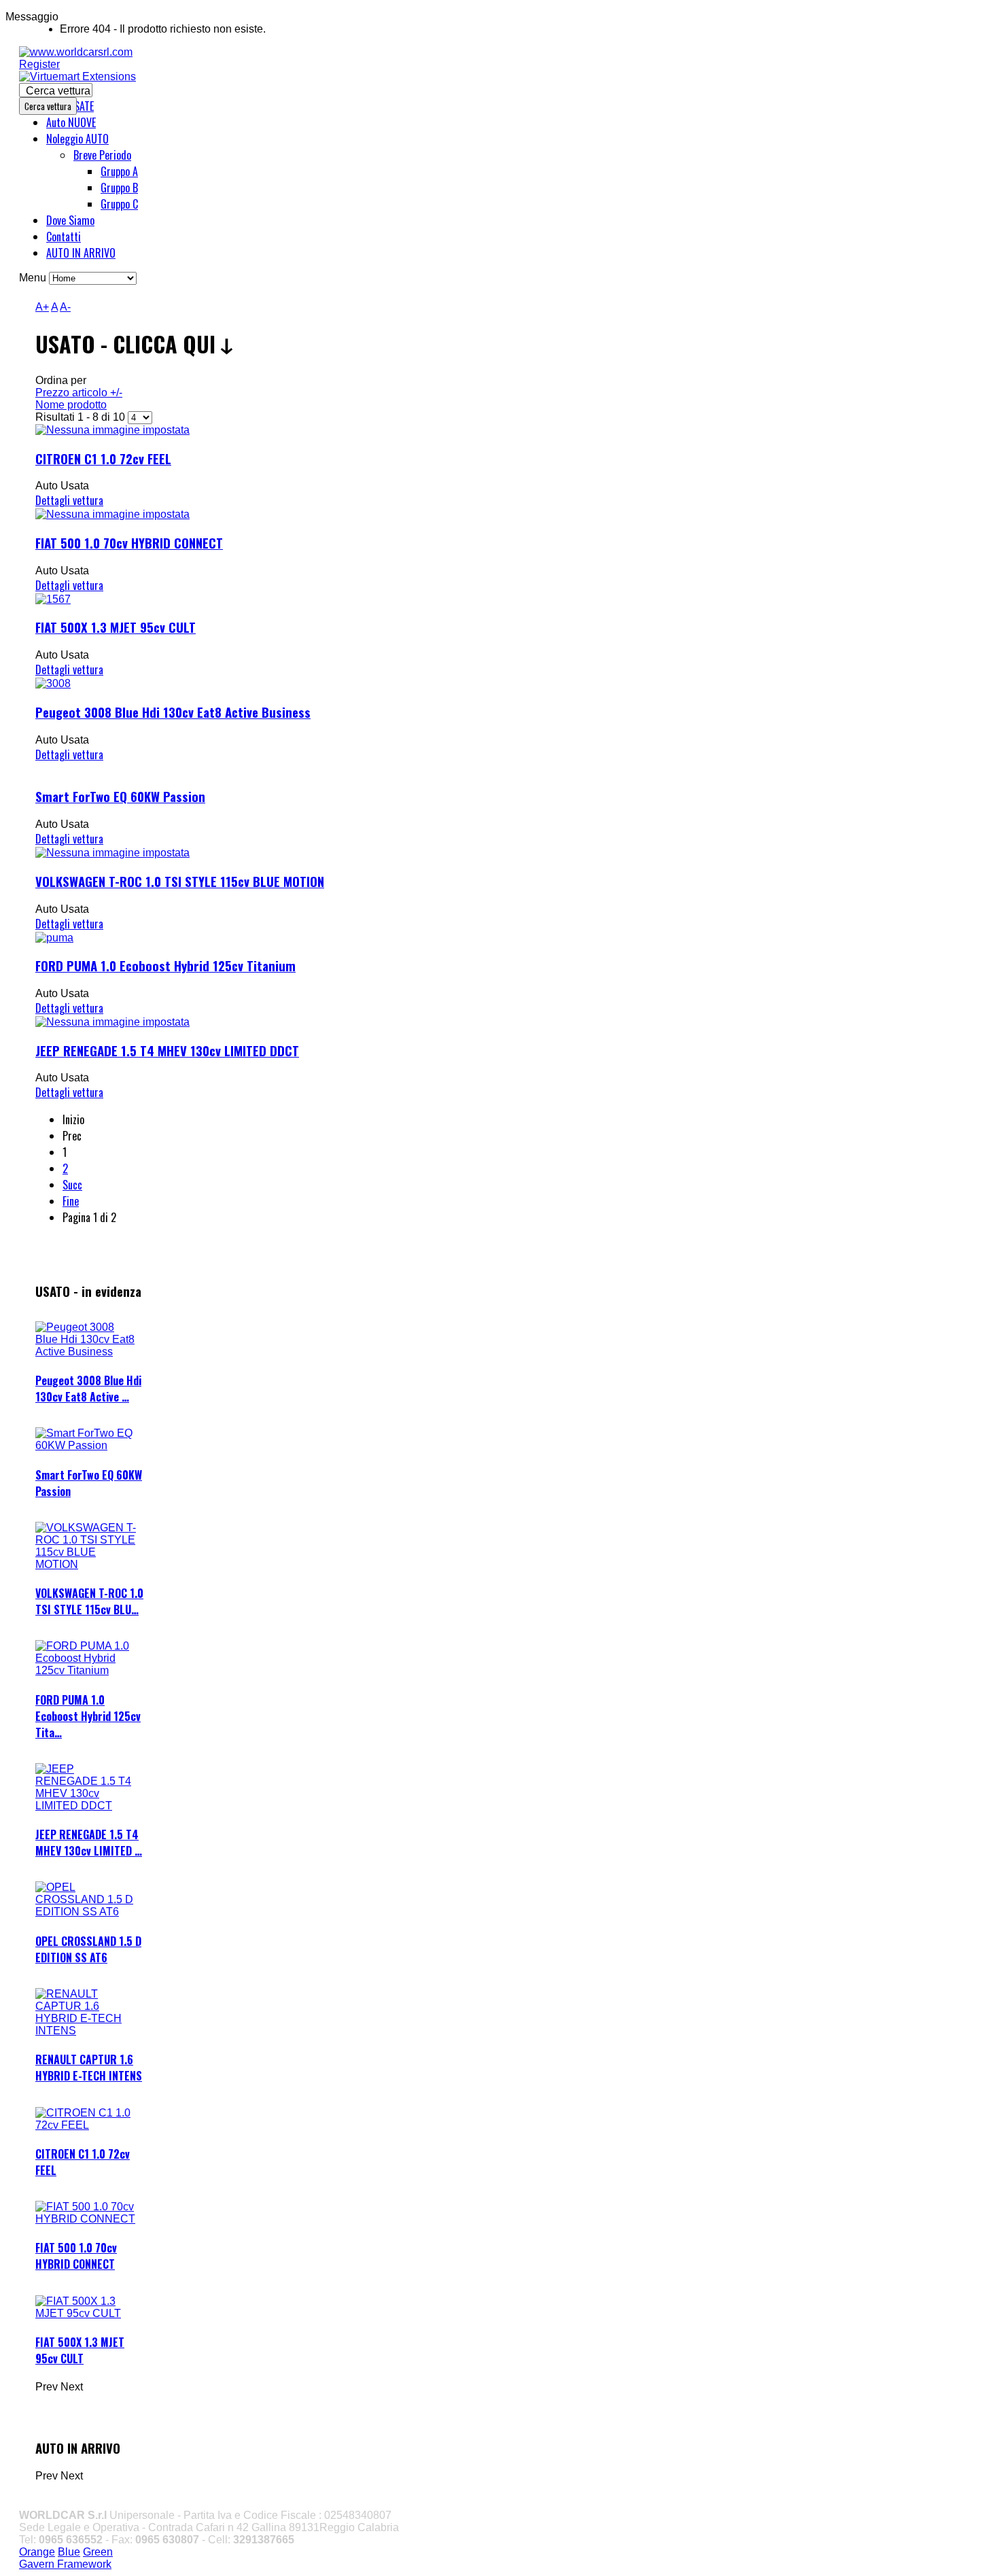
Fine (71, 1201)
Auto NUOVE (71, 122)
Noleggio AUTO (77, 139)
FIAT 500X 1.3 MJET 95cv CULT (116, 627)
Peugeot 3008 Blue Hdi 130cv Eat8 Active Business (173, 712)
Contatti (64, 237)
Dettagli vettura (69, 500)
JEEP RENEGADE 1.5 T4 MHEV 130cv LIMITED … (89, 1843)
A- (65, 307)
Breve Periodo (102, 155)
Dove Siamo (70, 220)
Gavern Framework (65, 2564)
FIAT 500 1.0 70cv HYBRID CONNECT (129, 543)
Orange (37, 2552)
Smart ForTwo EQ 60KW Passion (120, 796)
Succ (72, 1185)
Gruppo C (119, 204)
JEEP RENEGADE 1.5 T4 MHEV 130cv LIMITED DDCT (167, 1050)
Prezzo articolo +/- (79, 393)
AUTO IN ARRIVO (81, 253)
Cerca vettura (58, 91)
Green (98, 2552)
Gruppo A (119, 171)
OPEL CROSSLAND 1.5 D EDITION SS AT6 (88, 1949)
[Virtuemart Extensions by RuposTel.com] (77, 76)
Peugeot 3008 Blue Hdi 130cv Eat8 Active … (88, 1389)
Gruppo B (119, 188)
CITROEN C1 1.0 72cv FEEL (103, 458)
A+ (42, 307)
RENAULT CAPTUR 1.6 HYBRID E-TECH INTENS (89, 2068)
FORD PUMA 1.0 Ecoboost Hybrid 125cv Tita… (88, 1716)
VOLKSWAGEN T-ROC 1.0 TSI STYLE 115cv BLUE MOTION (180, 881)
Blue (69, 2552)
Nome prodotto (71, 405)
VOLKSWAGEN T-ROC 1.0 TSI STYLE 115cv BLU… (89, 1601)
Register (39, 64)
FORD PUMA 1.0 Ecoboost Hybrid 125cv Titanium (165, 965)
